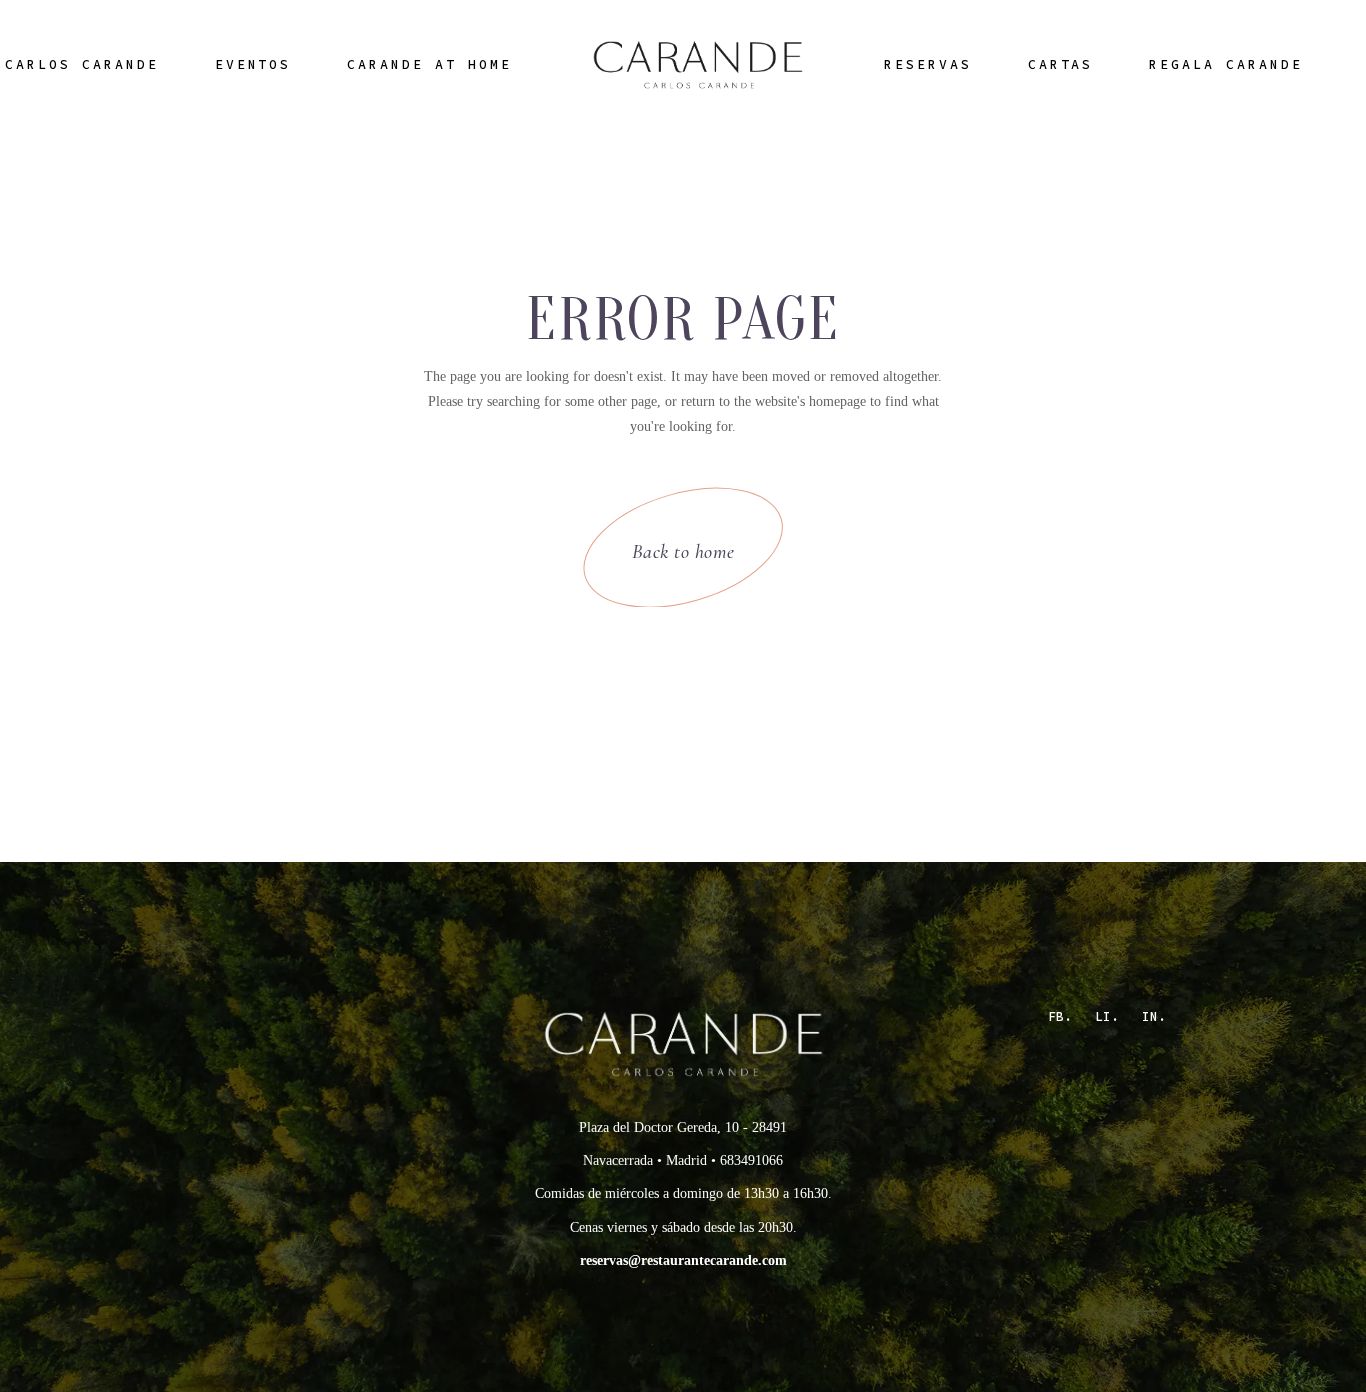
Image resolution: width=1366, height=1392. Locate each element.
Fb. (1060, 1016)
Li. (1107, 1016)
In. (1154, 1016)
